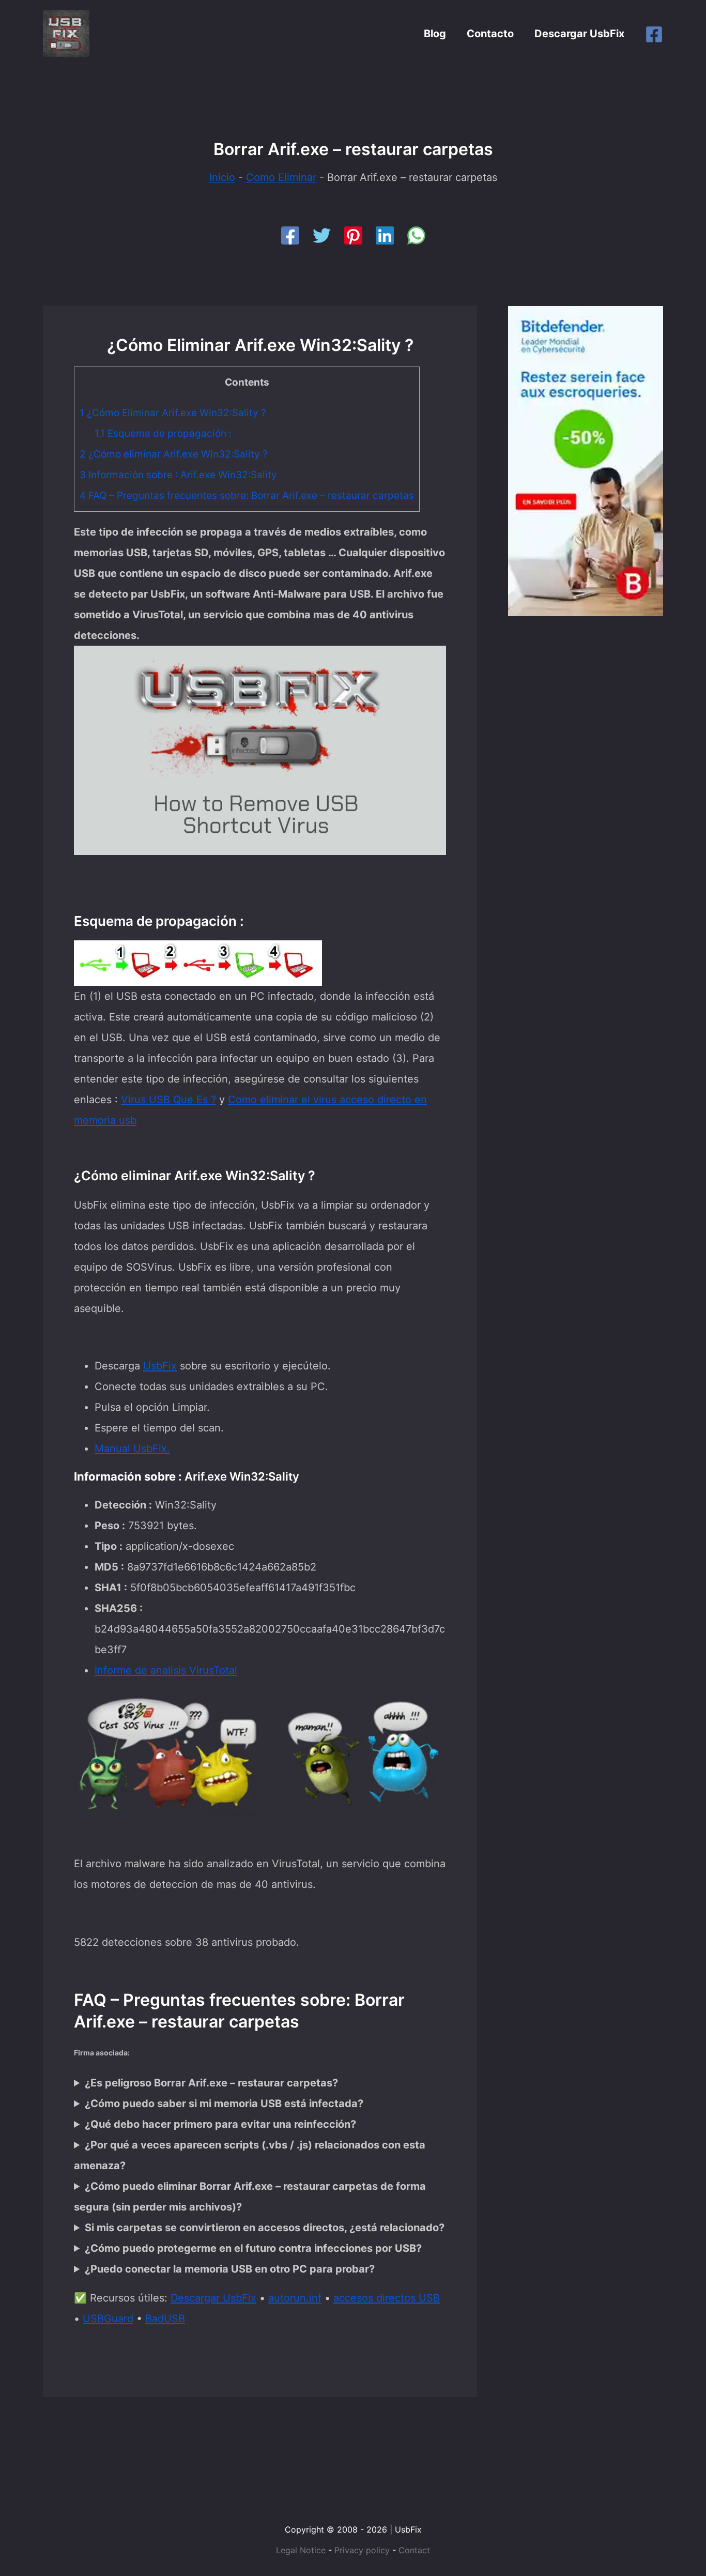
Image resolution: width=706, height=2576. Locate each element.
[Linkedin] (385, 235)
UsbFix (160, 1366)
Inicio (222, 177)
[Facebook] (654, 34)
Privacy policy (362, 2550)
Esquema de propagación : (163, 433)
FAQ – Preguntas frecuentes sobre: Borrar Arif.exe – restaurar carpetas (247, 496)
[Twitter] (322, 235)
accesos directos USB (387, 2298)
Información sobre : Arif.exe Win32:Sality (178, 475)
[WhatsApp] (416, 235)
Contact (414, 2550)
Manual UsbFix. (132, 1449)
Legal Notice (301, 2550)
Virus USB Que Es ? (168, 1100)
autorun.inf (295, 2298)
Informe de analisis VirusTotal (166, 1670)
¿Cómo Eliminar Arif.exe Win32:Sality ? (173, 413)
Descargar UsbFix (579, 34)
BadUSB (165, 2319)
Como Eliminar (281, 177)
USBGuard (108, 2319)
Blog (435, 34)
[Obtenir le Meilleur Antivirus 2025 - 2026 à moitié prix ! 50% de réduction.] (586, 460)
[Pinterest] (353, 235)
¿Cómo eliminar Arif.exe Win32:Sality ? (174, 454)
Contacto (490, 34)
